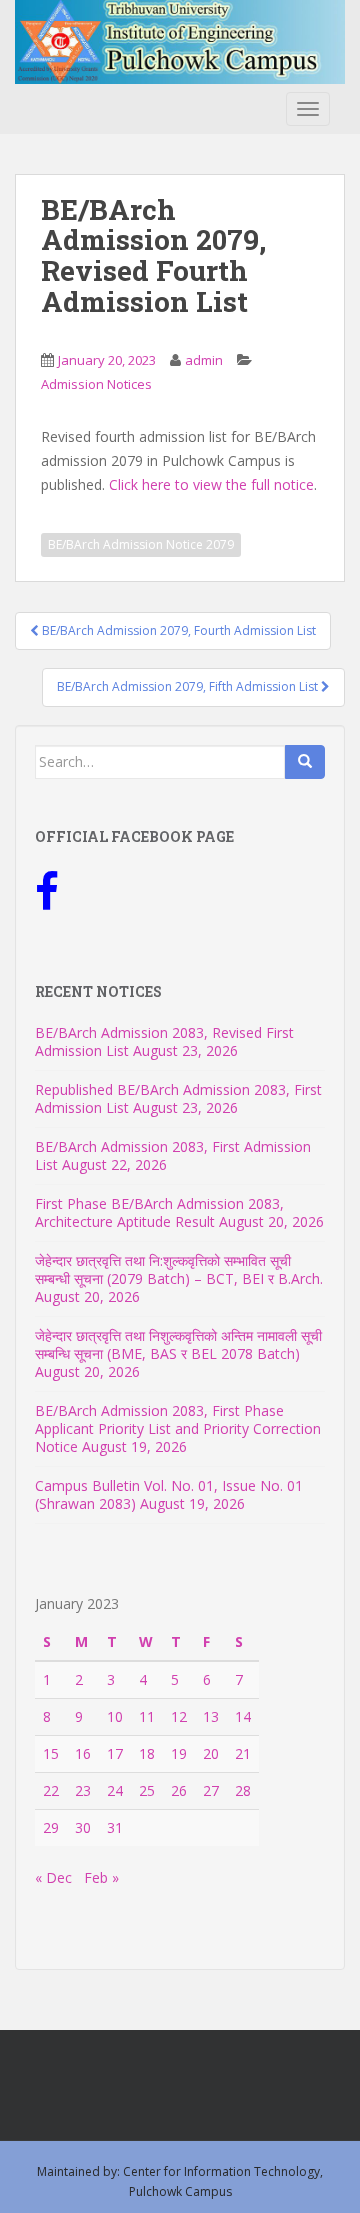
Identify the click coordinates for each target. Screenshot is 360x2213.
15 (51, 1753)
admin (204, 360)
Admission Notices (96, 384)
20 (211, 1753)
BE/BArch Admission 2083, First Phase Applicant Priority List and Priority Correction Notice (178, 1428)
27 (211, 1790)
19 (179, 1753)
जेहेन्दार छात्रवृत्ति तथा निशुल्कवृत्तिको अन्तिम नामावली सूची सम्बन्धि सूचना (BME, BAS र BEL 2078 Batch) (178, 1344)
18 (147, 1753)
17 (115, 1753)
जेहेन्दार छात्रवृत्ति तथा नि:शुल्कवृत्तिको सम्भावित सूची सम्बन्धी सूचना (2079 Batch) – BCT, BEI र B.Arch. (179, 1269)
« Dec (53, 1877)
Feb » (101, 1877)
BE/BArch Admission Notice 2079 (141, 544)
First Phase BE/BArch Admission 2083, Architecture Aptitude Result (159, 1212)
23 (83, 1790)
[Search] (305, 762)
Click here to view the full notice (211, 484)
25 (147, 1790)
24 (115, 1790)
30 (83, 1827)
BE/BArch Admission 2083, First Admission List (173, 1155)
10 (115, 1716)
